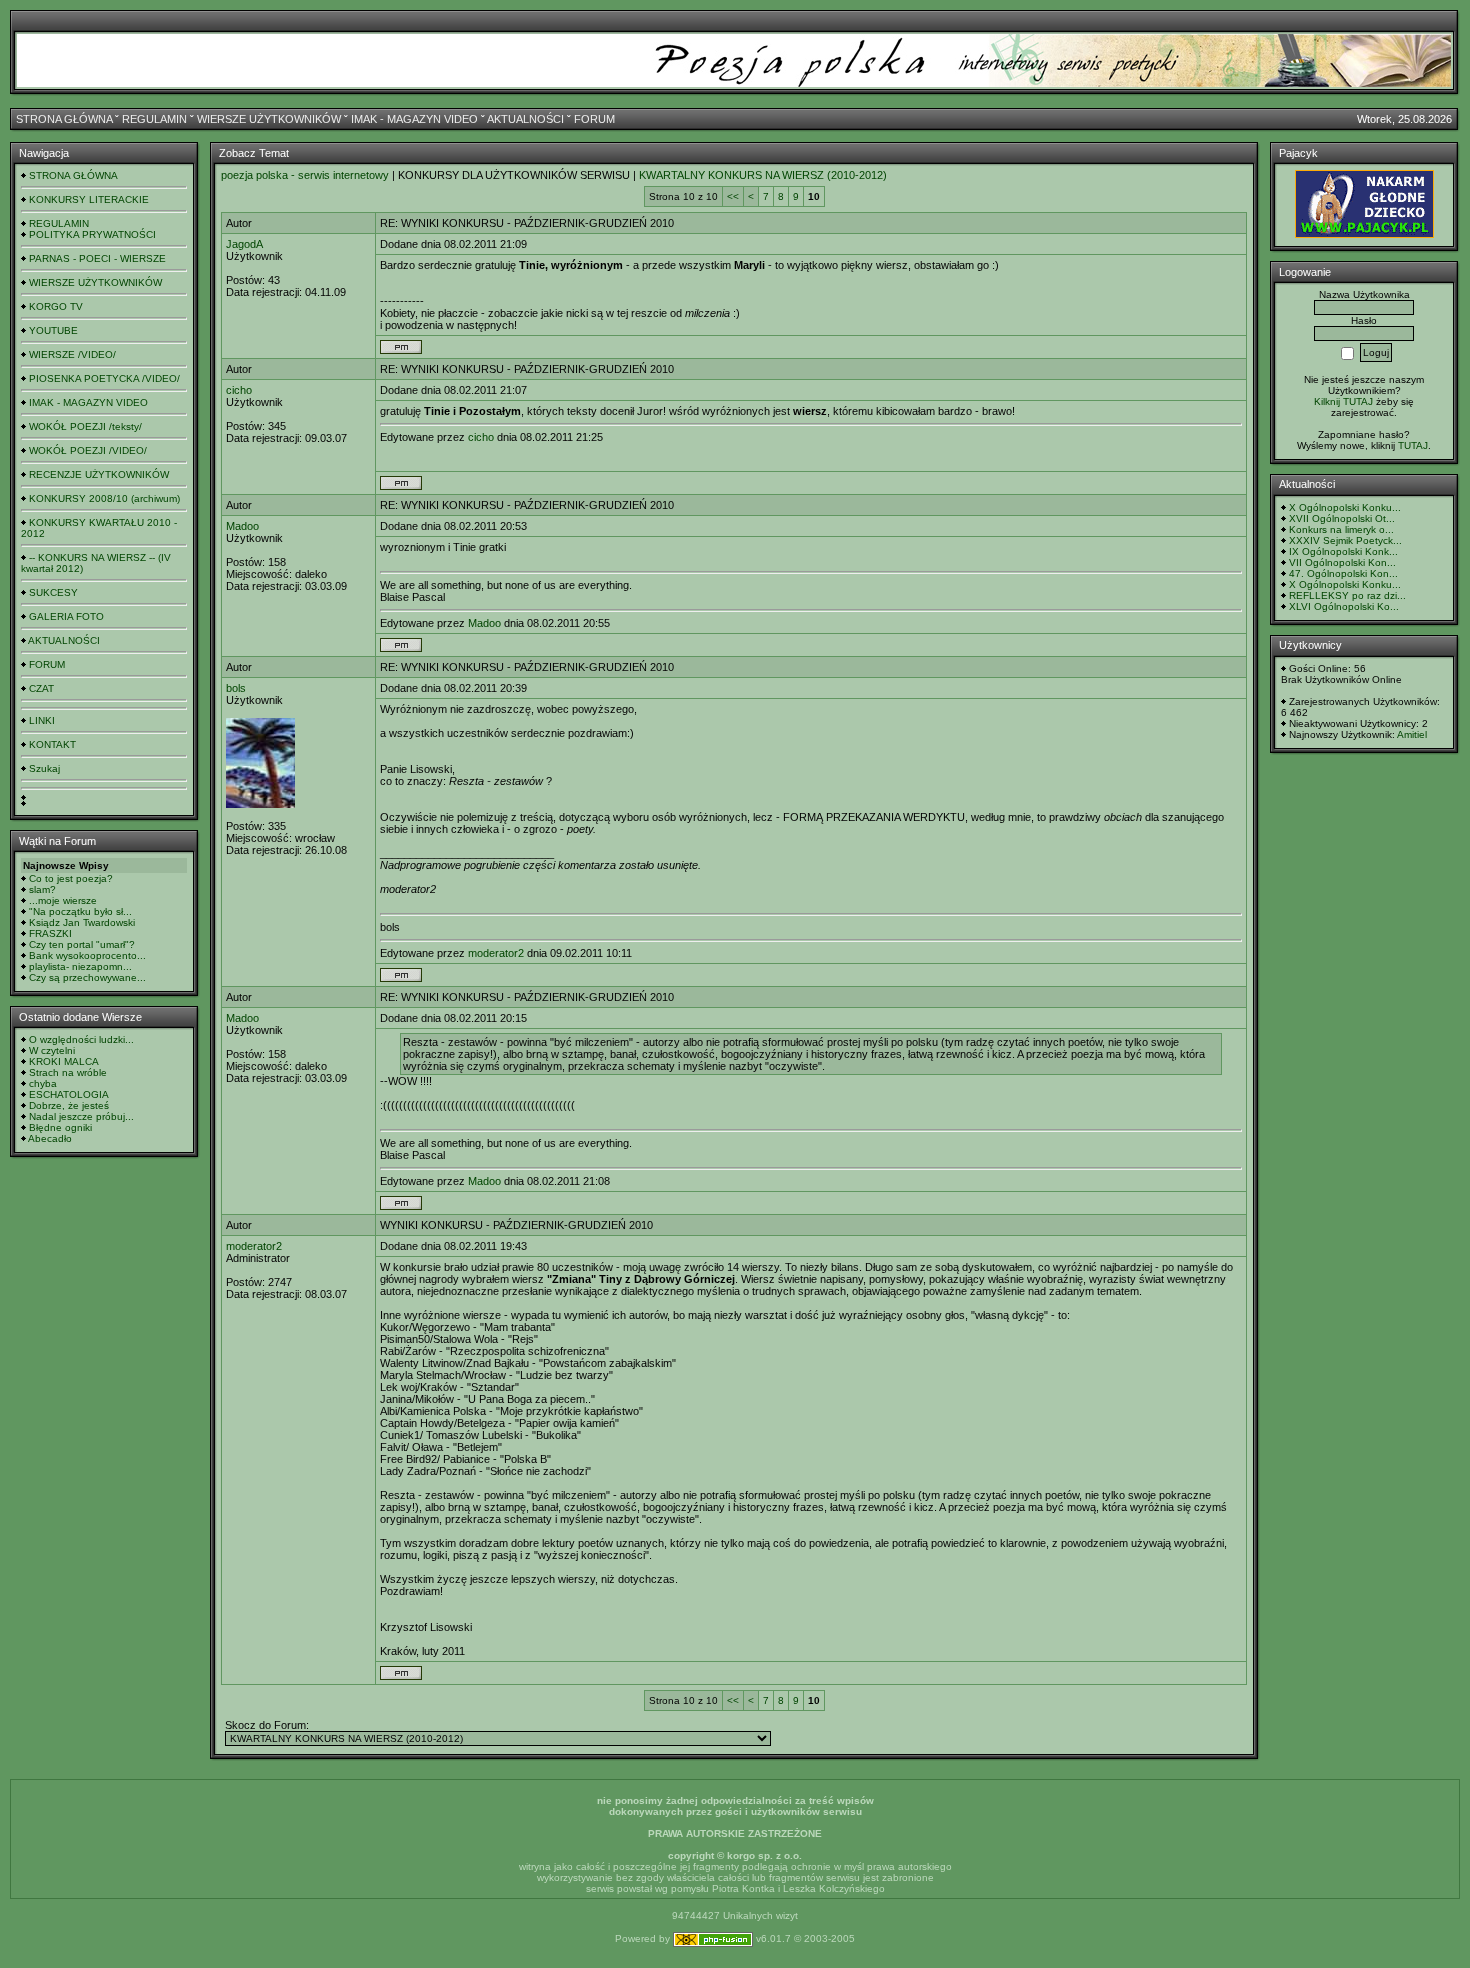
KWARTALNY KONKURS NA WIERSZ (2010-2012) (763, 175)
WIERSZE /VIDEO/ (72, 354)
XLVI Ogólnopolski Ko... (1344, 606)
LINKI (42, 720)
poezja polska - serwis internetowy (305, 175)
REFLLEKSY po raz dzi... (1347, 595)
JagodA (244, 244)
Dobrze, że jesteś (69, 1105)
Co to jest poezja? (71, 878)
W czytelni (52, 1050)
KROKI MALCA (64, 1061)
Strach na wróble (68, 1072)
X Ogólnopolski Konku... (1345, 507)
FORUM (594, 119)
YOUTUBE (53, 330)
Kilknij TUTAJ (1343, 401)
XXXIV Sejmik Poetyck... (1345, 540)
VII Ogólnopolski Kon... (1342, 562)
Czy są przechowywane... (87, 977)
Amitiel (1412, 734)
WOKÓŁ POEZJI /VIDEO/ (88, 450)
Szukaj (44, 768)
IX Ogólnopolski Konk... (1343, 551)
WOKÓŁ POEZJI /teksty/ (85, 426)
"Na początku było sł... (80, 911)
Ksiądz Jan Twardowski (82, 922)
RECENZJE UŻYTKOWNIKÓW (99, 474)
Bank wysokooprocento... (87, 955)
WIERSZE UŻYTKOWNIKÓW (269, 119)
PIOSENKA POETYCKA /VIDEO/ (104, 378)
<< (733, 196)
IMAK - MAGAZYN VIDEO (414, 119)
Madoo (242, 526)
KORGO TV (56, 306)
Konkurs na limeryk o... (1341, 529)
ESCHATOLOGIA (69, 1094)
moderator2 (496, 953)
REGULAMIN (154, 119)
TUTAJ (1413, 445)
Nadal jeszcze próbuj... (81, 1116)
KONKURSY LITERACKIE (89, 199)
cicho (239, 390)
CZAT (41, 688)
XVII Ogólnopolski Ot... (1342, 518)
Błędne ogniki (60, 1127)
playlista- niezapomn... (80, 966)
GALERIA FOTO (66, 616)
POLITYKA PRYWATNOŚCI (92, 234)
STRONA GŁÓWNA (64, 119)
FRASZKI (50, 933)
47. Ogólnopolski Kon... (1343, 573)
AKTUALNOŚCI (525, 119)
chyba (43, 1083)
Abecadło (50, 1138)
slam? (42, 889)
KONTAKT (52, 744)
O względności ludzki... (81, 1039)
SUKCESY (53, 592)
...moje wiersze (63, 900)
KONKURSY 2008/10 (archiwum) (104, 498)
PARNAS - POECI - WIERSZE (97, 258)
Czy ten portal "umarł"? (82, 944)
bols (236, 688)
